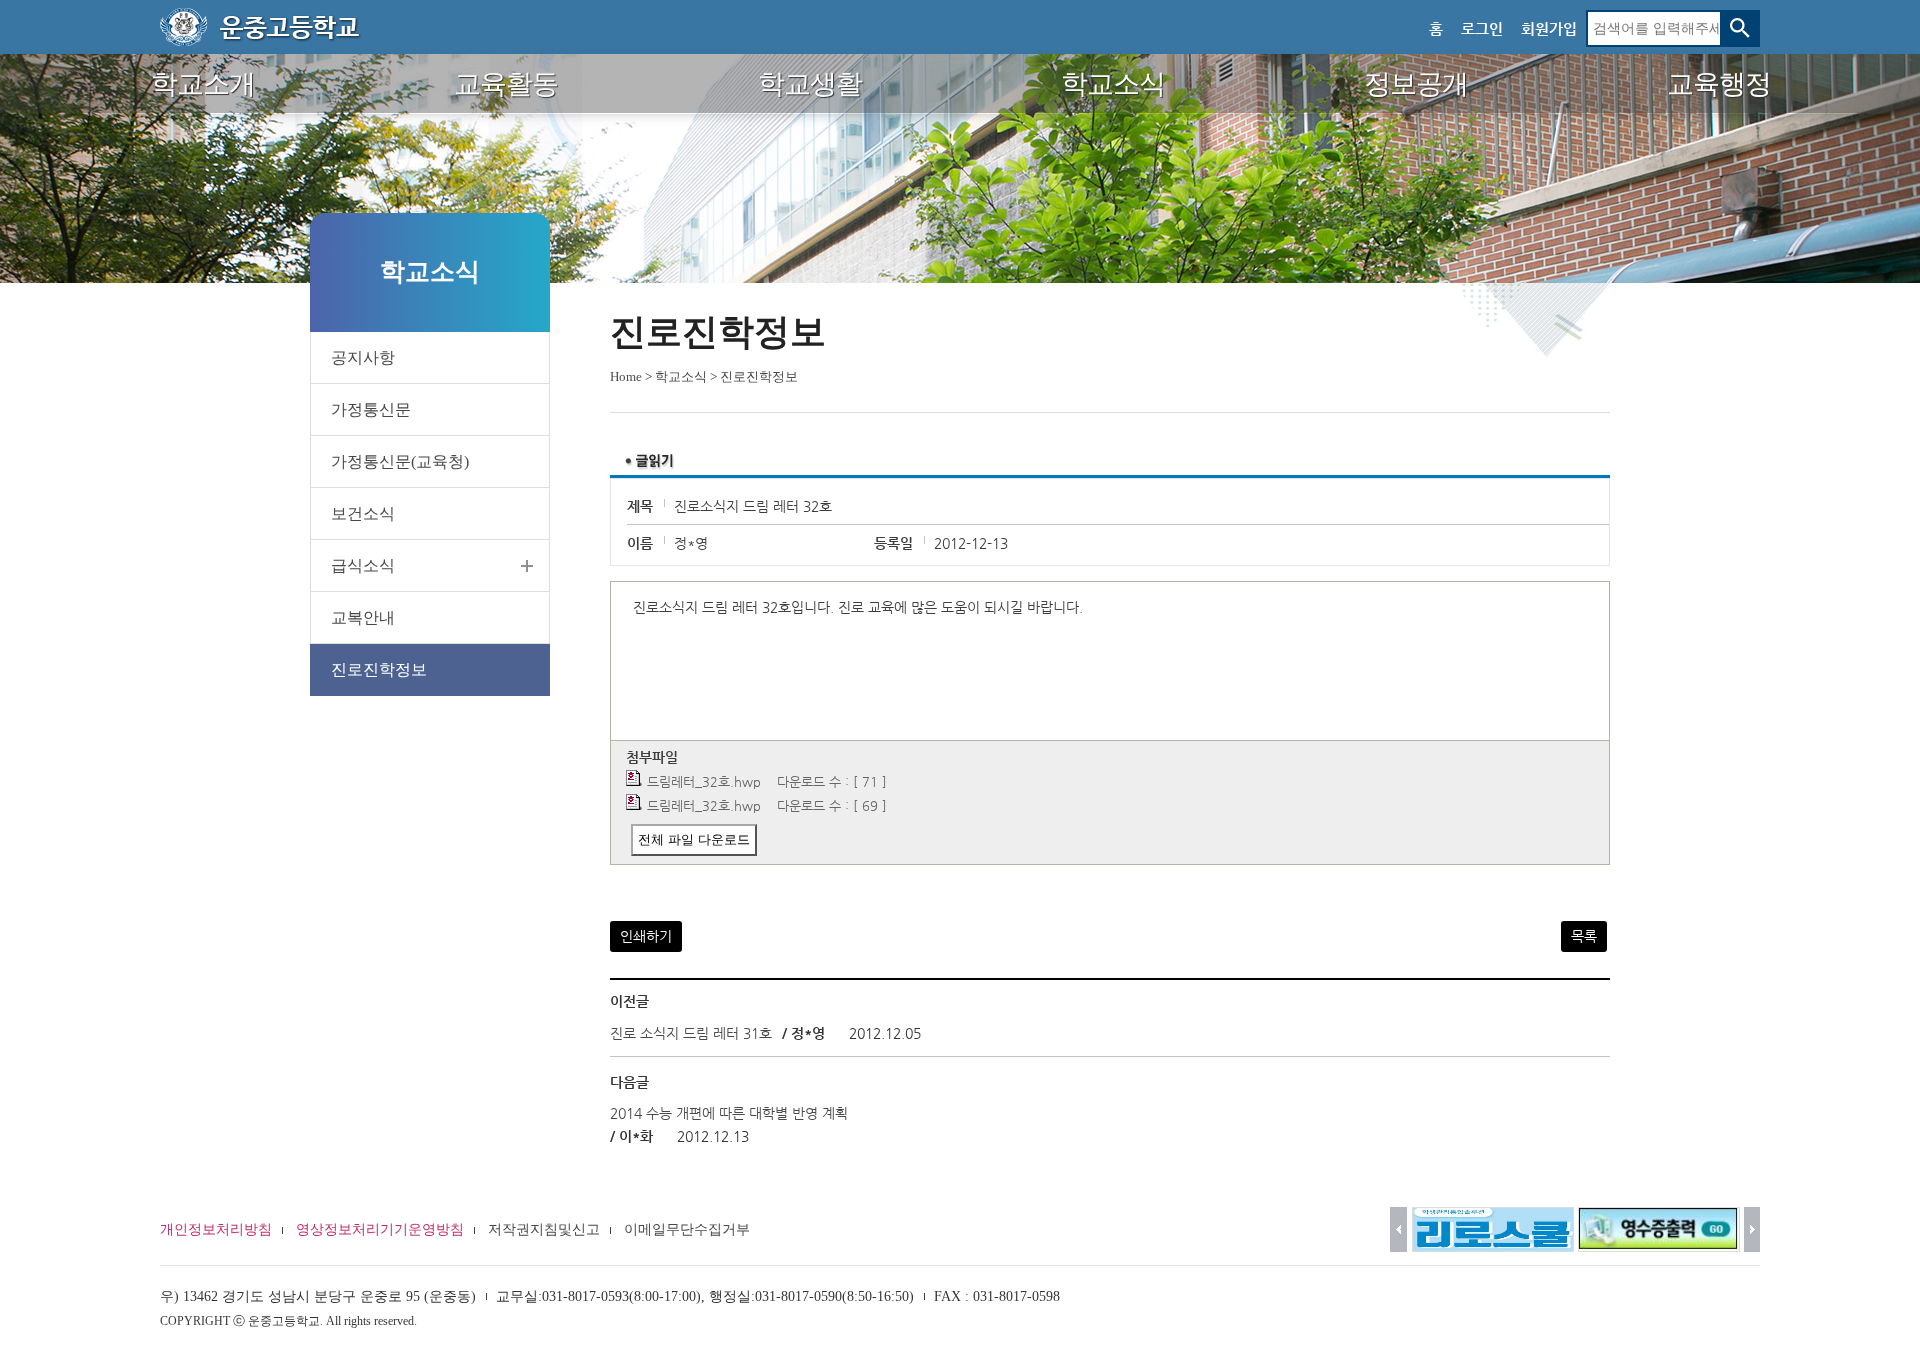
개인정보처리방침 (216, 1229)
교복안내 (363, 617)
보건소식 (363, 513)
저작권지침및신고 (544, 1229)
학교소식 (681, 376)
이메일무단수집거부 (687, 1229)
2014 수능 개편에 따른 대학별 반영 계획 (729, 1113)
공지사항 (363, 357)
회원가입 (1549, 28)
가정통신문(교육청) (400, 461)
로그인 (1482, 28)
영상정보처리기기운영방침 (380, 1229)
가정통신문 (371, 409)
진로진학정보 (379, 669)
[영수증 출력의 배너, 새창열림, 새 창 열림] (1659, 1229)
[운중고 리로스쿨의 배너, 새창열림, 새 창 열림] (1493, 1229)
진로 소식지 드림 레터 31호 (693, 1033)
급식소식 (363, 565)
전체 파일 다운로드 (694, 839)
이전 (1398, 1229)
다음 (1752, 1229)
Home (626, 376)
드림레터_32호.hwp (704, 781)
